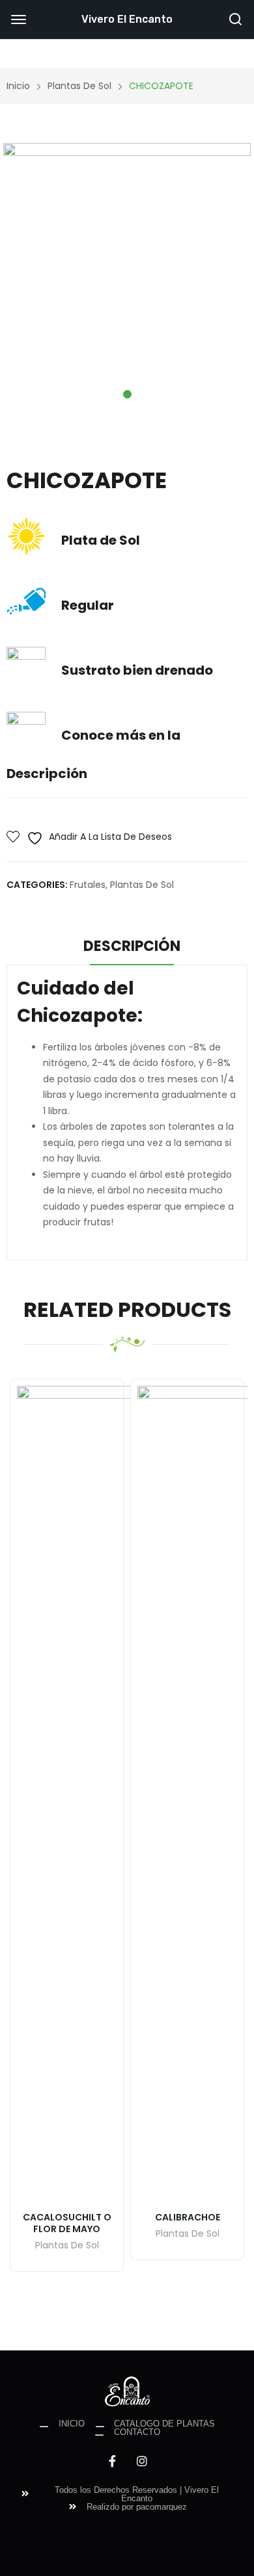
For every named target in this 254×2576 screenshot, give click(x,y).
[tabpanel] (127, 267)
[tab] (132, 948)
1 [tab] (127, 394)
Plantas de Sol (142, 885)
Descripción (132, 946)
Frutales (88, 885)
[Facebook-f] (112, 2461)
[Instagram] (142, 2461)
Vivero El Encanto (127, 19)
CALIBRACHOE (188, 2217)
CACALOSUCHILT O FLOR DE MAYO (67, 2223)
